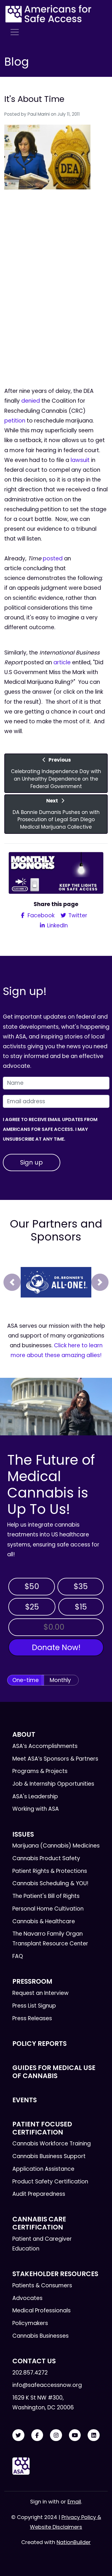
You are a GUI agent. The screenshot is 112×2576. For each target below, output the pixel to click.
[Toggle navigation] (15, 32)
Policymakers (30, 2323)
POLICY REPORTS (39, 2044)
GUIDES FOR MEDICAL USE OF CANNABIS (54, 2072)
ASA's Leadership (35, 1796)
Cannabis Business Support (49, 2156)
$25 (32, 1607)
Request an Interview (40, 1993)
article (62, 662)
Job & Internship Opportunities (53, 1784)
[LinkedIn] (94, 2435)
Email (74, 2502)
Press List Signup (34, 2006)
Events (25, 2100)
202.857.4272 (30, 2373)
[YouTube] (75, 2435)
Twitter (77, 915)
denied (31, 401)
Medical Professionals (41, 2310)
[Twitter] (18, 2435)
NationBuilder (74, 2542)
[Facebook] (37, 2435)
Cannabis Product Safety (46, 1858)
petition (15, 421)
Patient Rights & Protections (50, 1871)
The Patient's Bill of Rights (46, 1896)
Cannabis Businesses (40, 2336)
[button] (12, 1282)
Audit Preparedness (39, 2194)
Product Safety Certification (50, 2182)
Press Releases (32, 2018)
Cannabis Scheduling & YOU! (50, 1883)
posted (53, 559)
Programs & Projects (40, 1771)
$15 (81, 1607)
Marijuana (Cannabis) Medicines (56, 1846)
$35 (81, 1586)
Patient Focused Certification (42, 2128)
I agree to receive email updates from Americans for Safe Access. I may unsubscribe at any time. (50, 1129)
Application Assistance (43, 2169)
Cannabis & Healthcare (44, 1921)
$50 (32, 1586)
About (24, 1734)
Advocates (27, 2298)
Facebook (40, 915)
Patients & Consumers (42, 2285)
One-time (26, 1680)
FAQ (18, 1956)
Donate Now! (56, 1647)
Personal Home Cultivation (48, 1909)
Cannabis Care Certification (39, 2223)
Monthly (60, 1680)
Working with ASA (36, 1809)
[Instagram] (56, 2435)
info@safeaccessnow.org (47, 2385)
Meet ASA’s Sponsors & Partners (55, 1759)
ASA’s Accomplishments (45, 1746)
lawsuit (80, 460)
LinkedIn (57, 925)
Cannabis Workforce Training (52, 2144)
